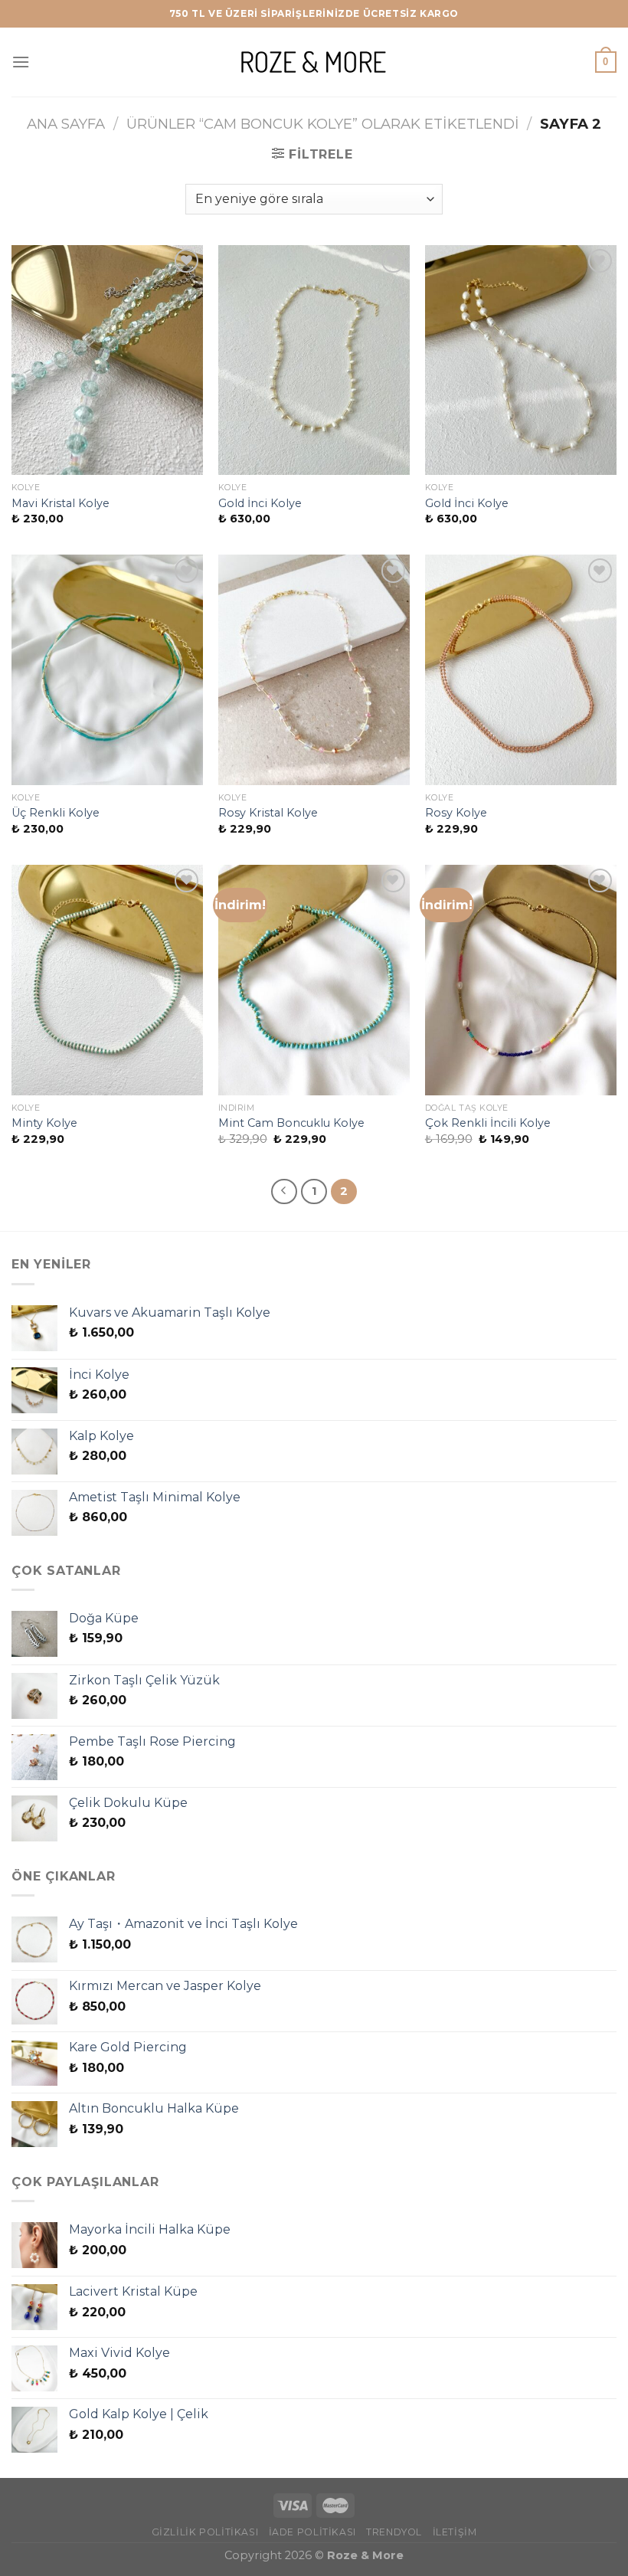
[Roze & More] (314, 62)
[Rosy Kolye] (521, 669)
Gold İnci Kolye (260, 503)
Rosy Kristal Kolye (268, 813)
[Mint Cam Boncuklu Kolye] (314, 980)
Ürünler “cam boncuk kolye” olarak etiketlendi (323, 124)
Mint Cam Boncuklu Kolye (291, 1123)
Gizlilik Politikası (205, 2532)
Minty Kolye (44, 1123)
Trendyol (394, 2532)
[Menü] (21, 62)
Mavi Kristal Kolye (61, 503)
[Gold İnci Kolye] (314, 360)
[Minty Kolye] (107, 980)
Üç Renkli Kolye (56, 813)
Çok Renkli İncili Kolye (488, 1123)
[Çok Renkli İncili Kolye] (521, 980)
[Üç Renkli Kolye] (107, 669)
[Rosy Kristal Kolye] (314, 669)
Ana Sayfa (66, 124)
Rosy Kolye (456, 813)
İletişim (455, 2532)
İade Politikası (312, 2532)
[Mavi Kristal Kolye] (107, 360)
